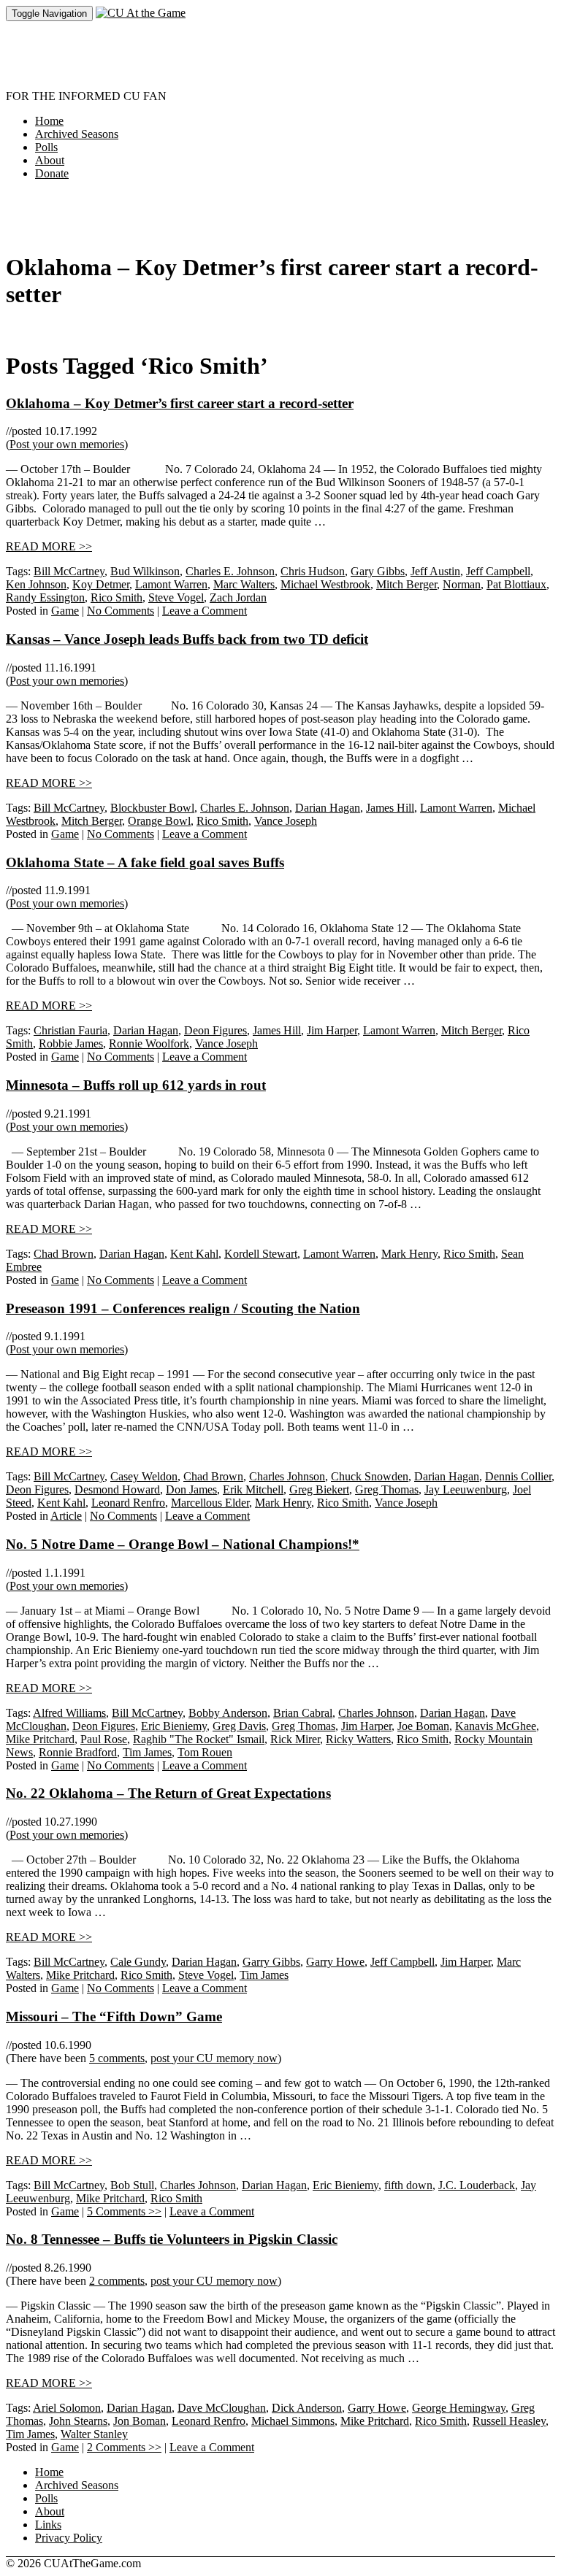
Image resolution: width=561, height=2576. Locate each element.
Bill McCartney (69, 571)
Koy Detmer (101, 584)
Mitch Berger (407, 584)
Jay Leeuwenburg (466, 1489)
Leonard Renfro (128, 1503)
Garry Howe (335, 1962)
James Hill (390, 808)
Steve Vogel (176, 597)
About (50, 160)
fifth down (408, 2185)
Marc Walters (244, 584)
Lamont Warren (171, 584)
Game (65, 611)
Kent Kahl (194, 1254)
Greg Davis (239, 1726)
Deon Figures (215, 1030)
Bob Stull (132, 2185)
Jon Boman (140, 2421)
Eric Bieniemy (174, 1726)
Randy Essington (45, 597)
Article (66, 1516)
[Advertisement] (272, 54)
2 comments (117, 2281)
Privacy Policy (69, 2538)
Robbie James (71, 1043)
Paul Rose (104, 1739)
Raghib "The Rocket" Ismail (199, 1739)
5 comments (117, 2058)
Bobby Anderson (228, 1713)
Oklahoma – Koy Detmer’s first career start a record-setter (180, 403)
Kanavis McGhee (496, 1726)
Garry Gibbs (271, 1962)
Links (48, 2525)
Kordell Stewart (261, 1254)
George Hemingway (459, 2408)
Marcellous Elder (210, 1503)
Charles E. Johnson (230, 571)
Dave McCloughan (222, 2408)
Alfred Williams (69, 1713)
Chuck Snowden (370, 1476)
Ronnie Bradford (78, 1752)
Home (49, 121)
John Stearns (78, 2421)
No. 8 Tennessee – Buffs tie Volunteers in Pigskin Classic (172, 2239)
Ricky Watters (358, 1739)
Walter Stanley (94, 2434)
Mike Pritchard (40, 1739)
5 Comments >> (124, 2211)
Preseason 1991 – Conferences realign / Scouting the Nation (183, 1308)
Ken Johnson (36, 584)
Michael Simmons (293, 2421)
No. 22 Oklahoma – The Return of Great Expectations (168, 1793)
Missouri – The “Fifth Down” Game (114, 2016)
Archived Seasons (77, 134)
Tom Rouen (205, 1752)
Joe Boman (423, 1726)
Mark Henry (409, 1254)
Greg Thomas (387, 1489)
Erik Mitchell (253, 1489)
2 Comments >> (124, 2447)
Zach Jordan (238, 597)
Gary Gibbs (378, 571)
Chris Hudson (313, 571)
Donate (52, 173)
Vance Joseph (286, 821)
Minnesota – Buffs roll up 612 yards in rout (136, 1085)
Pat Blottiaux (516, 584)
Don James (191, 1489)
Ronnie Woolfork (149, 1043)
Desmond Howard (117, 1489)
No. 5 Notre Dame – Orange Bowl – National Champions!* (183, 1544)
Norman (462, 584)
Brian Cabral (303, 1713)
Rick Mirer (295, 1739)
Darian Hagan (328, 808)
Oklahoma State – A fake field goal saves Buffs (145, 862)
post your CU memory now (214, 2058)
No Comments (121, 611)
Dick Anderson (307, 2408)
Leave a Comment (205, 611)
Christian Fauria (70, 1030)
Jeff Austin (435, 571)
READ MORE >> (49, 546)
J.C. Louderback (477, 2185)
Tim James (147, 1752)
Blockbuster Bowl (152, 808)
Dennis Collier (518, 1476)
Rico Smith (117, 597)
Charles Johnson (287, 1476)
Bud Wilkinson (145, 571)
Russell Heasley (509, 2421)
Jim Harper (332, 1030)
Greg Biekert (319, 1489)
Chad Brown (64, 1254)
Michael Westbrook (325, 584)
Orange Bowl (159, 821)
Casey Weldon (144, 1476)
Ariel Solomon (67, 2408)
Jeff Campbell (498, 571)
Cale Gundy (138, 1962)
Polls (46, 147)
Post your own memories (67, 444)
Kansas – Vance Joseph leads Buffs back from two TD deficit (187, 639)
